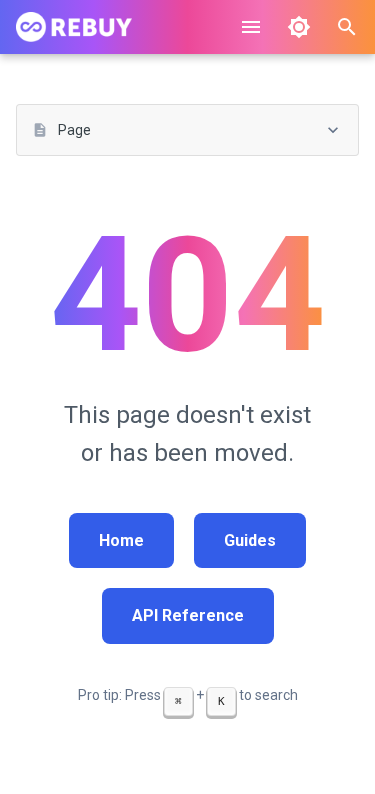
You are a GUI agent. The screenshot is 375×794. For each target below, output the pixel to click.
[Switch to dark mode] (299, 27)
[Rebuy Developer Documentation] (74, 27)
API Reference (188, 615)
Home (121, 540)
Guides (250, 540)
